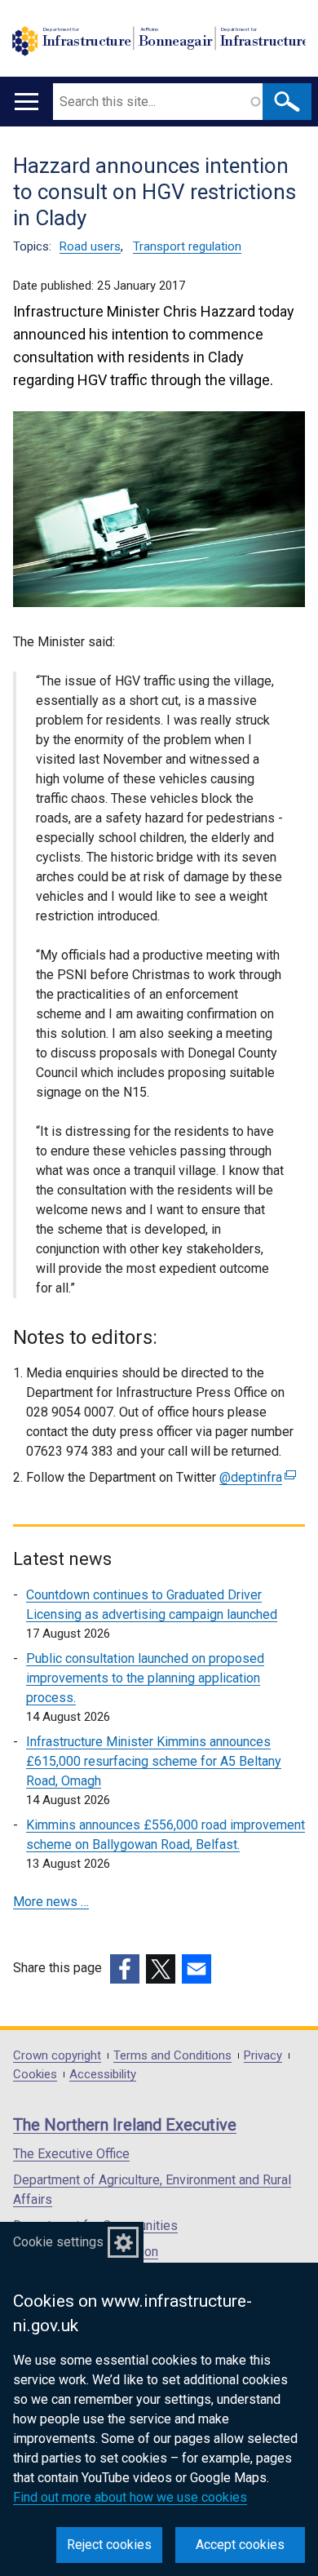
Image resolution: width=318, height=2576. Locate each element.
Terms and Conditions (172, 2056)
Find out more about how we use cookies (130, 2497)
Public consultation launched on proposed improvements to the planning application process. (145, 1678)
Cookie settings (58, 2242)
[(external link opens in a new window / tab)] (125, 1969)
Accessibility (103, 2075)
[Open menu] (26, 102)
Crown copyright (57, 2056)
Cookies (35, 2075)
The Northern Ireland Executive (125, 2125)
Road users (90, 246)
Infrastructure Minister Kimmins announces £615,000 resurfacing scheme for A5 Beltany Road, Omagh (154, 1761)
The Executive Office (71, 2154)
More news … (51, 1902)
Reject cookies (109, 2545)
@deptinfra (256, 1477)
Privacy (263, 2056)
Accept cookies (240, 2545)
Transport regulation (187, 246)
